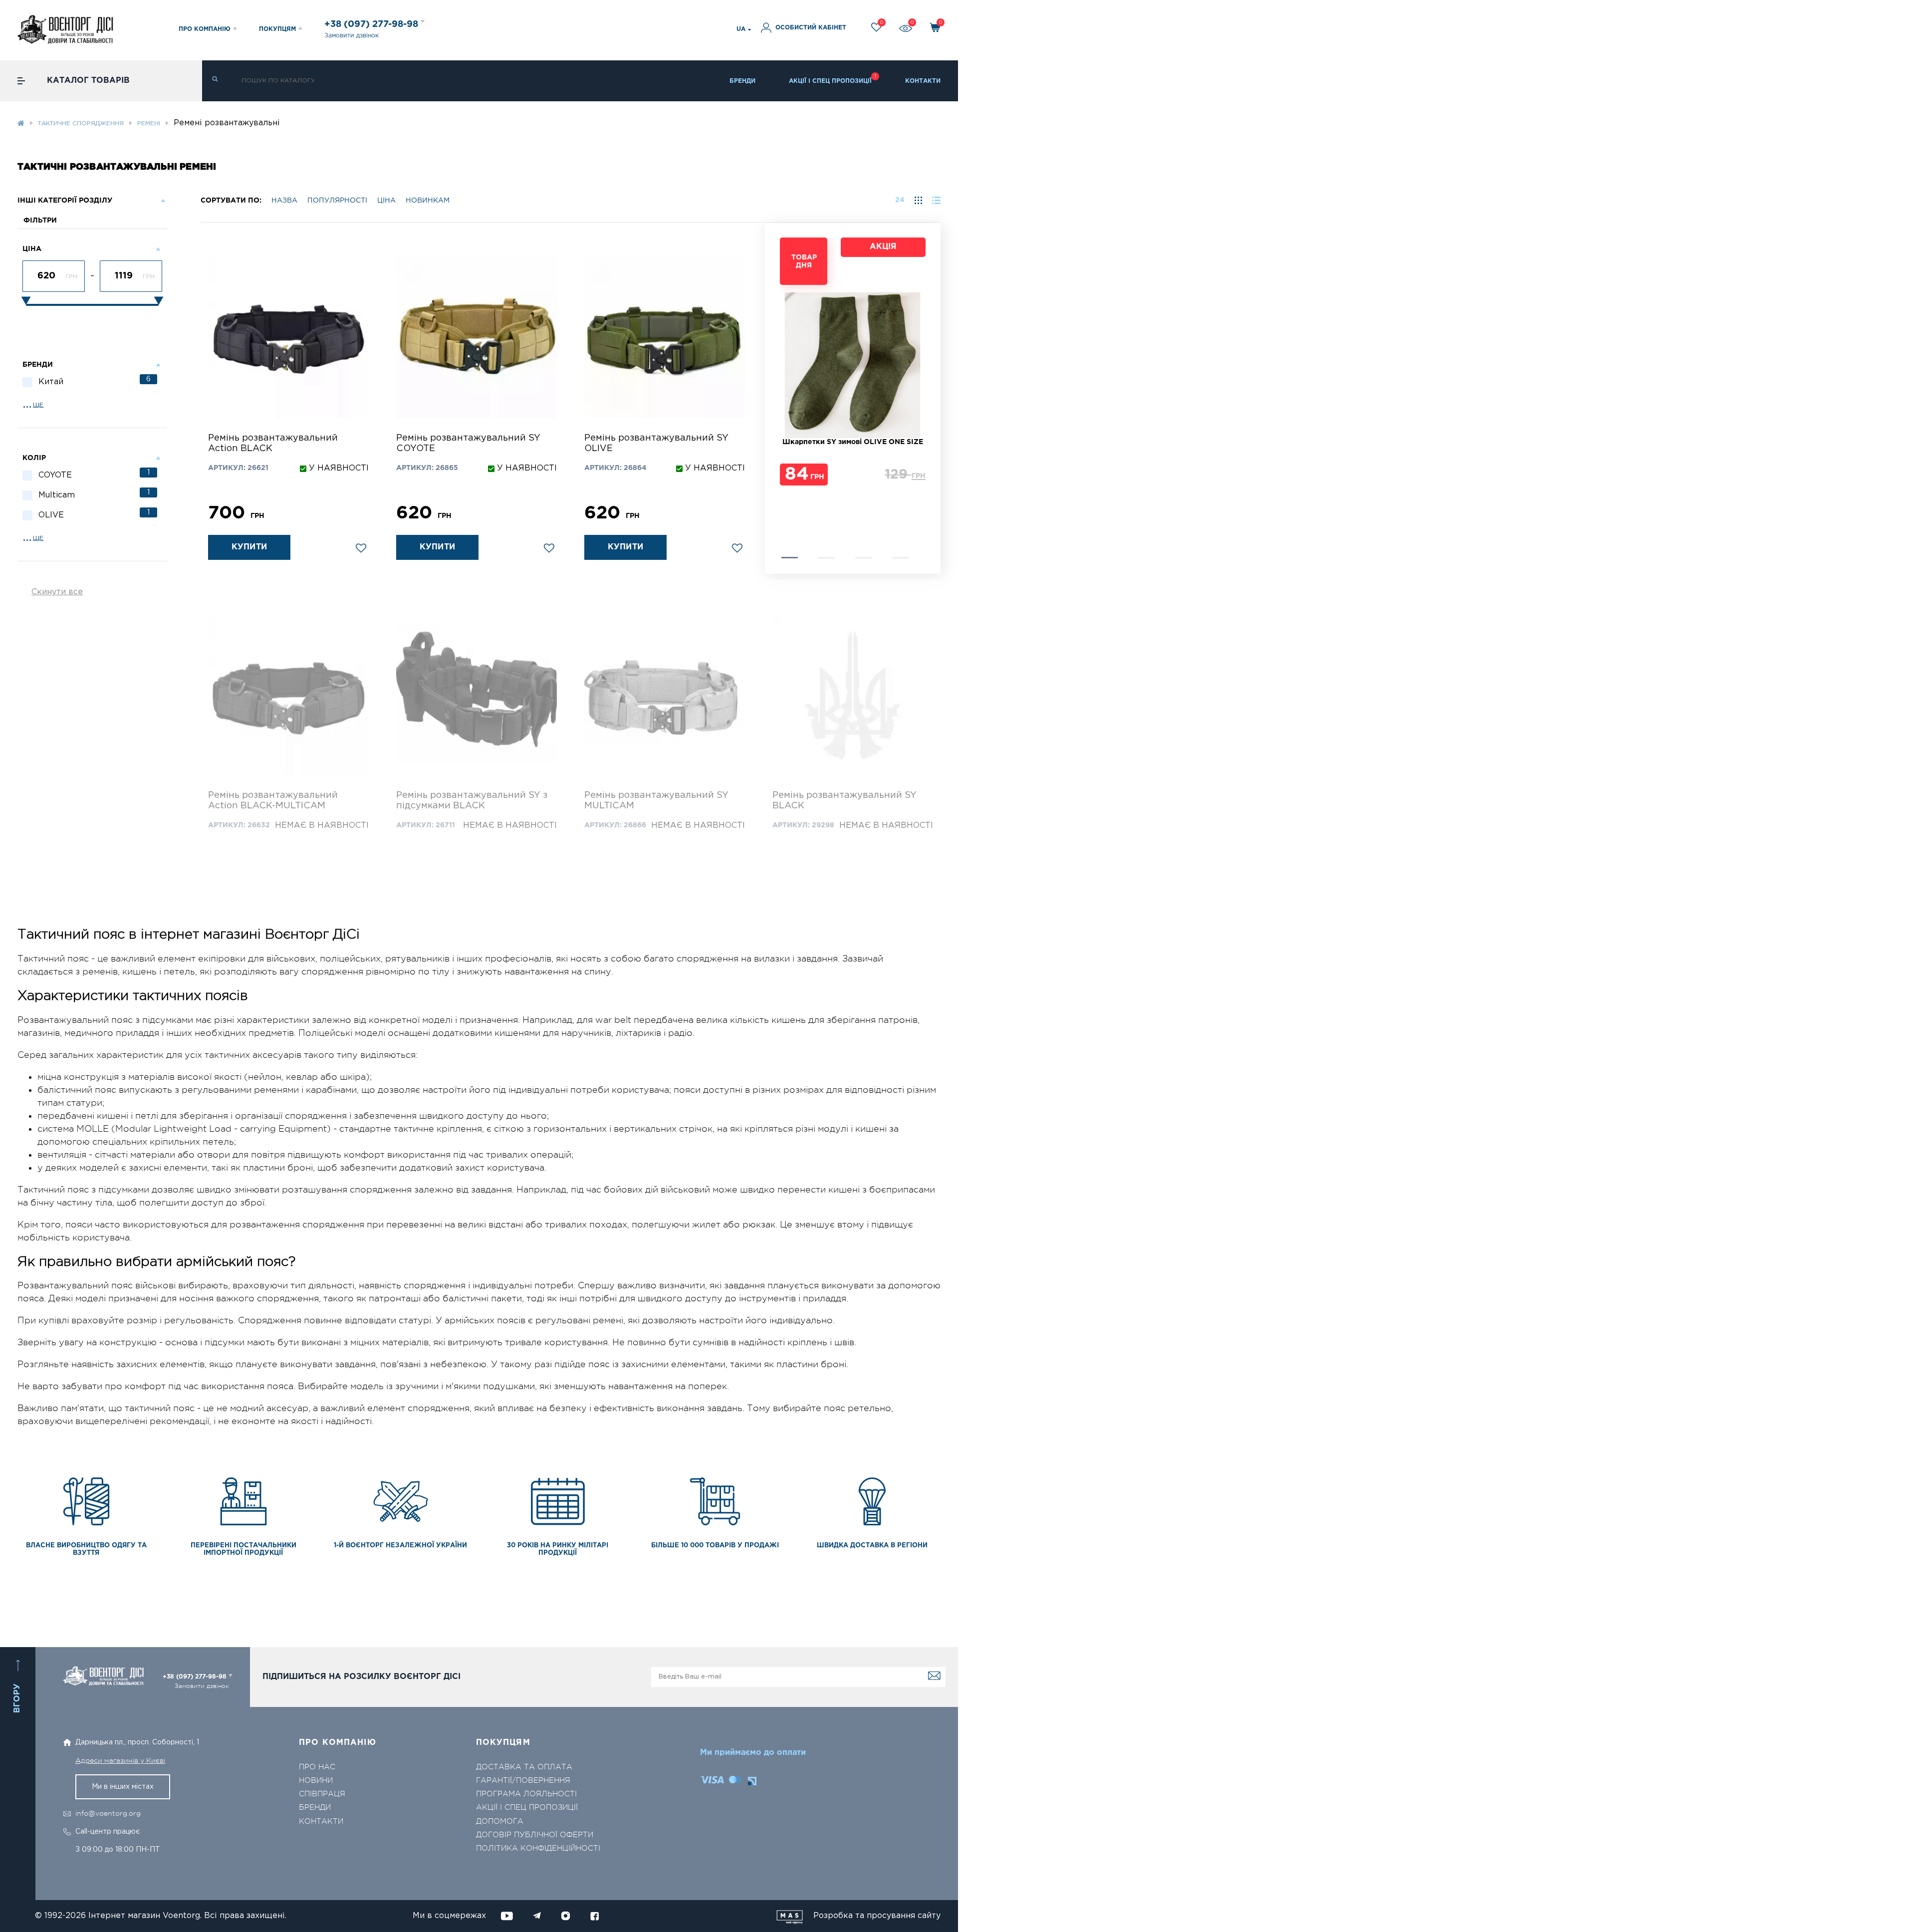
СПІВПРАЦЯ (322, 1794)
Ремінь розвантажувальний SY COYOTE (468, 443)
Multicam (94, 494)
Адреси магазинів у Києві (120, 1760)
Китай (95, 381)
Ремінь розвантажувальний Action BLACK (273, 443)
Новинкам (428, 201)
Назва (284, 201)
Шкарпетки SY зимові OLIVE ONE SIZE (853, 442)
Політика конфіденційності (538, 1848)
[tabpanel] (853, 367)
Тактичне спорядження (81, 123)
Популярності (337, 201)
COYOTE (94, 474)
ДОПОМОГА (500, 1821)
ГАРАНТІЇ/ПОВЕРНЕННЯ (523, 1781)
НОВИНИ (316, 1781)
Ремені (149, 123)
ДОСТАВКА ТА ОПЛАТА (524, 1767)
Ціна (386, 201)
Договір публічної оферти (535, 1835)
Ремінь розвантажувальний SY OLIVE (656, 443)
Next (785, 398)
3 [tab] (863, 558)
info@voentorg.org (108, 1813)
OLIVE (94, 514)
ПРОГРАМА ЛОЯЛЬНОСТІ (526, 1794)
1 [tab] (790, 558)
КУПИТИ (249, 547)
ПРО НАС (317, 1767)
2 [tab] (827, 558)
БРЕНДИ (742, 81)
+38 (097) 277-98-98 (372, 24)
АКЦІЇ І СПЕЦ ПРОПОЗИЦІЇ (830, 81)
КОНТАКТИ (923, 81)
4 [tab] (900, 558)
